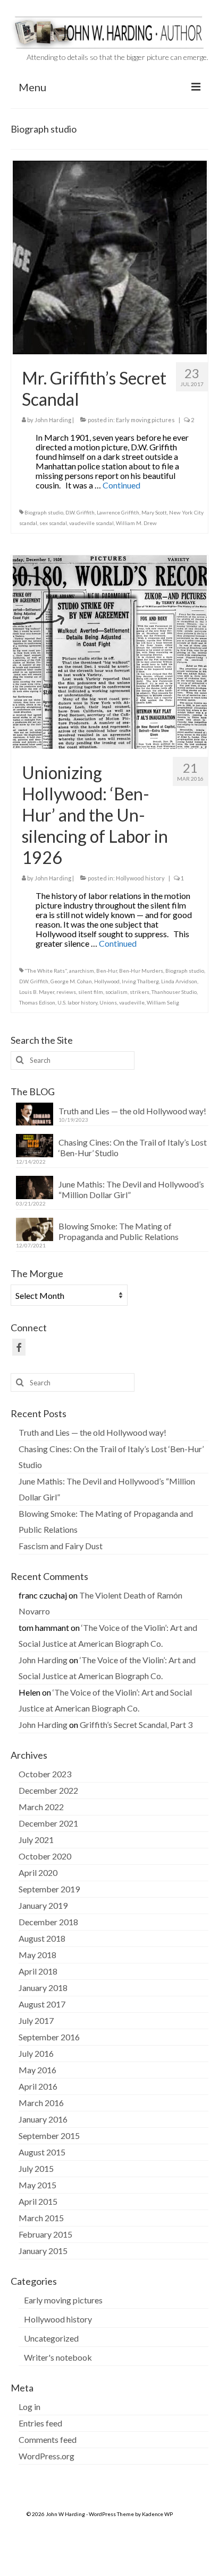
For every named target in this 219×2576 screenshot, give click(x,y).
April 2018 (38, 1971)
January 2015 (43, 2251)
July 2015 (36, 2168)
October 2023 (45, 1774)
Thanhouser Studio (174, 992)
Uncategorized (51, 2338)
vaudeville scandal (91, 523)
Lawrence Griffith (118, 512)
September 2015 (49, 2136)
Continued (121, 485)
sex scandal (53, 523)
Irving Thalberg (140, 981)
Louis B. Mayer (37, 992)
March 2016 (41, 2103)
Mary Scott (154, 512)
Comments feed (48, 2439)
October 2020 (45, 1856)
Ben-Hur (107, 971)
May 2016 (37, 2070)
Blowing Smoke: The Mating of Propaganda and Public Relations (119, 1231)
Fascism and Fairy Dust (61, 1546)
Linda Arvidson (179, 981)
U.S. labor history (77, 1002)
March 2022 (41, 1807)
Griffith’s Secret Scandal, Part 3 (136, 1724)
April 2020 (38, 1872)
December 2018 (48, 1922)
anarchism (82, 971)
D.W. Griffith (80, 512)
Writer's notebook (58, 2357)
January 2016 (43, 2119)
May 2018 (37, 1955)
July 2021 (36, 1840)
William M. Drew (136, 523)
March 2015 (41, 2218)
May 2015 (37, 2185)
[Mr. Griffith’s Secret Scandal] (110, 256)
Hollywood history (140, 878)
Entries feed (40, 2423)
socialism (116, 992)
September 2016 (49, 2037)
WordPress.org (47, 2456)
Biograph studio (44, 512)
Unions (108, 1002)
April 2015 (38, 2201)
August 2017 (42, 2004)
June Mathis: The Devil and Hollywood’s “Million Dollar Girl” (131, 1189)
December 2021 (48, 1823)
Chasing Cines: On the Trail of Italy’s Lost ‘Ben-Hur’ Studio (133, 1147)
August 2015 (42, 2152)
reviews (66, 992)
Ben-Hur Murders (141, 971)
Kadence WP (157, 2514)
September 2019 (49, 1889)
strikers (140, 992)
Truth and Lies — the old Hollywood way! (132, 1111)
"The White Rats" (46, 971)
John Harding (53, 420)
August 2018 (42, 1938)
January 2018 (43, 1988)
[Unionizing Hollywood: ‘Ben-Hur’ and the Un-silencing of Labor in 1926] (110, 650)
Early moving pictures (145, 420)
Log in (30, 2407)
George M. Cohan (71, 981)
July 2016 (36, 2053)
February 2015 (45, 2234)
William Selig (163, 1002)
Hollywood (107, 981)
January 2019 (43, 1905)
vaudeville (132, 1002)
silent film (91, 992)
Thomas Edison (37, 1002)
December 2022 (48, 1790)
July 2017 (36, 2020)
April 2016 (38, 2086)
